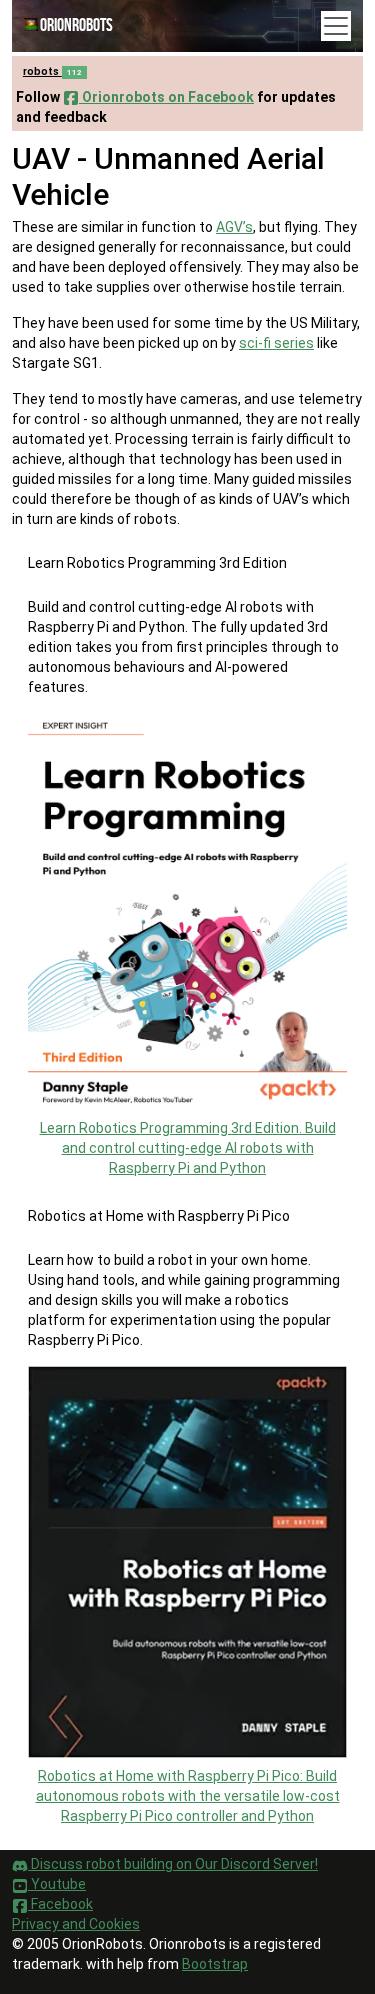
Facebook (60, 1904)
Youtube (57, 1884)
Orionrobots (76, 25)
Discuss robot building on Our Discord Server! (173, 1864)
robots (52, 71)
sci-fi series (276, 343)
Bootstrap (215, 1964)
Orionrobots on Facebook (166, 97)
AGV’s (234, 227)
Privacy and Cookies (76, 1924)
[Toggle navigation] (336, 26)
